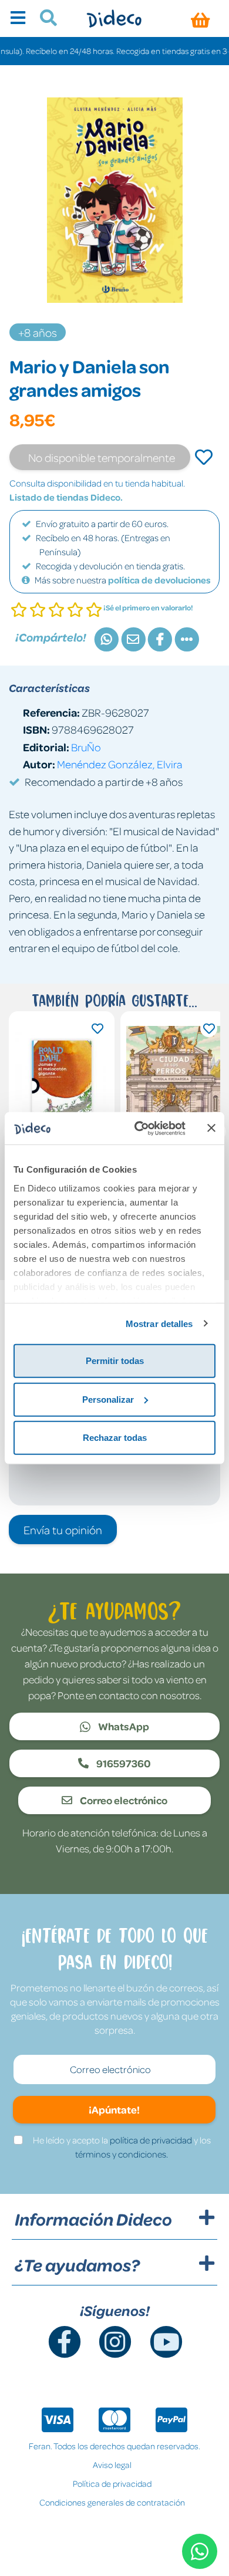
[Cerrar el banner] (211, 1128)
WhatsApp (123, 1726)
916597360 (123, 1763)
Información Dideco (93, 2219)
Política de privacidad (112, 2483)
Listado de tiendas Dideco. (66, 497)
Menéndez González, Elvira (120, 764)
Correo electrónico (123, 1800)
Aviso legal (112, 2464)
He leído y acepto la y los (122, 2147)
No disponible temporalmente (102, 457)
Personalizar (108, 1399)
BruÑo (86, 747)
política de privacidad (151, 2140)
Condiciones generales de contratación (112, 2502)
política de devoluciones (159, 580)
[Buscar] (44, 19)
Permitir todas (115, 1361)
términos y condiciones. (122, 2154)
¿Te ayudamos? (77, 2265)
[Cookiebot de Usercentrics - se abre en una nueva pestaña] (139, 1128)
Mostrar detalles (159, 1323)
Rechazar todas (115, 1438)
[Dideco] (114, 18)
